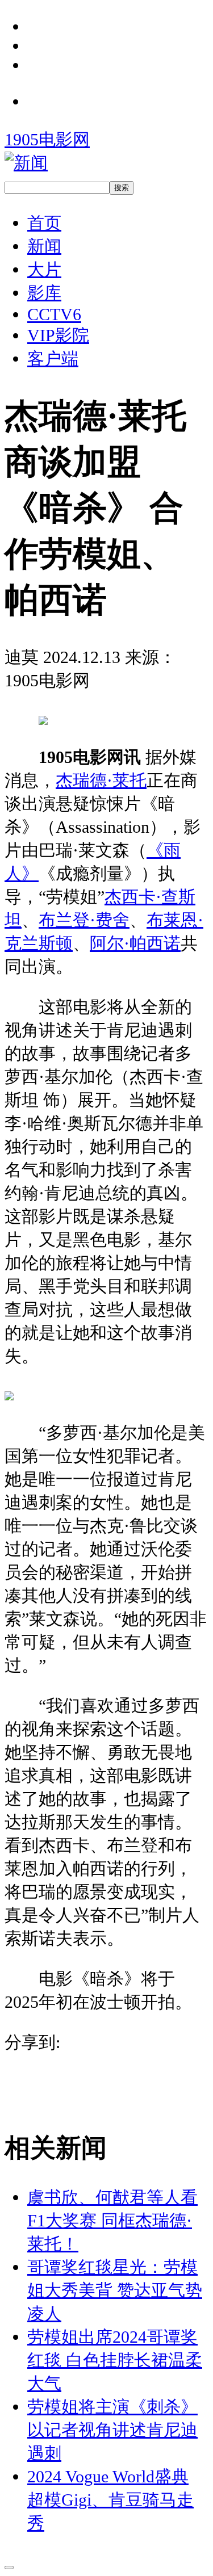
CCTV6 (54, 314)
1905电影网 (47, 139)
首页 (44, 223)
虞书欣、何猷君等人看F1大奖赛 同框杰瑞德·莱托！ (112, 2220)
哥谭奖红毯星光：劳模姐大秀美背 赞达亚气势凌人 (115, 2290)
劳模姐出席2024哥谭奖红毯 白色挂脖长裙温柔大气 (115, 2360)
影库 (44, 293)
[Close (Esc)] (9, 2567)
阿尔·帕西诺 (135, 943)
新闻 (44, 246)
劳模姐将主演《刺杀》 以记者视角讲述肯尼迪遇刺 (112, 2430)
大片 (44, 269)
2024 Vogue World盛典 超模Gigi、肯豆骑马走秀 (110, 2500)
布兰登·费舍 (84, 920)
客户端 (53, 358)
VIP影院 (58, 335)
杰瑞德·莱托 (101, 780)
